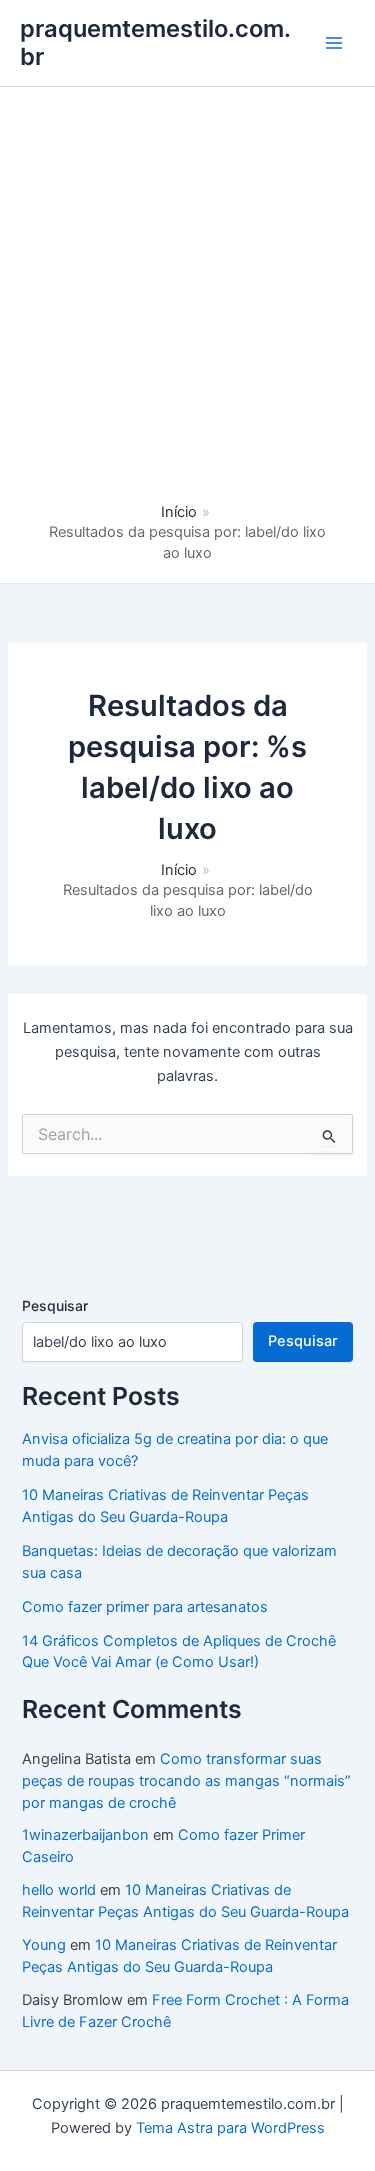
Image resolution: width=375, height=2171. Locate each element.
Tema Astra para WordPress (230, 2128)
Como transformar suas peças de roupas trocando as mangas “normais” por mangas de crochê (186, 1781)
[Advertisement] (187, 304)
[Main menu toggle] (334, 43)
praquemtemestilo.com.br (155, 42)
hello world (59, 1890)
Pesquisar (55, 1305)
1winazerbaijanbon (85, 1835)
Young (44, 1945)
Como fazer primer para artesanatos (145, 1607)
